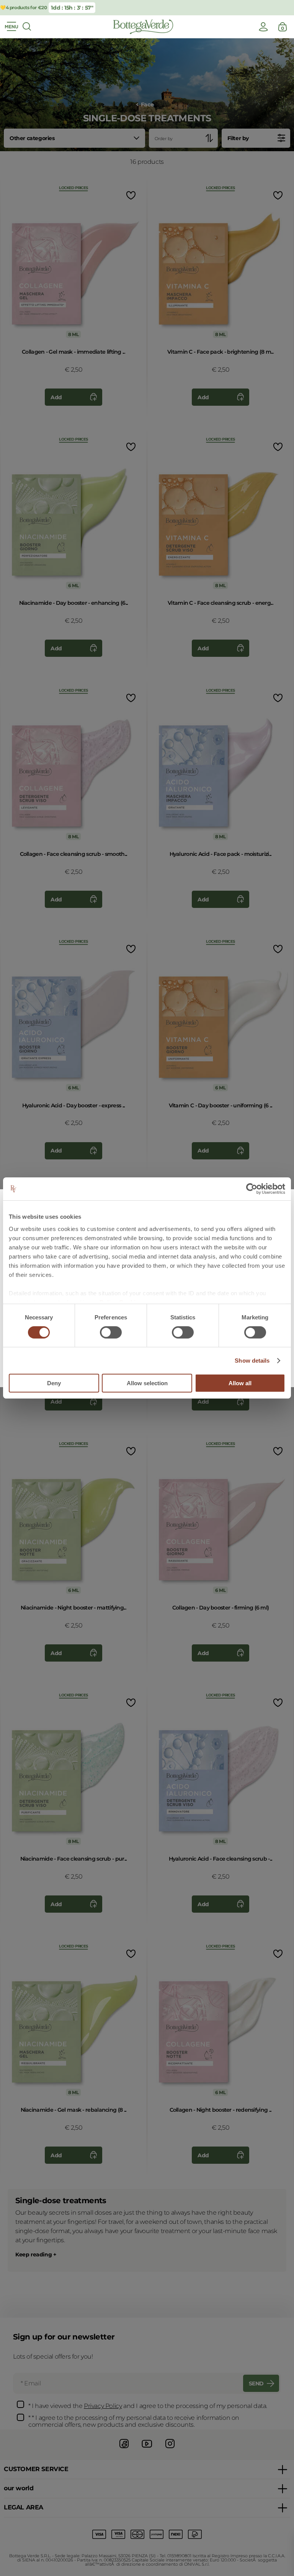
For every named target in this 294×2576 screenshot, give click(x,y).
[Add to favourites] (130, 195)
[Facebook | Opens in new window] (124, 2449)
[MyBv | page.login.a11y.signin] (263, 27)
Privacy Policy (103, 2406)
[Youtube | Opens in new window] (147, 2449)
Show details (252, 1361)
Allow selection (147, 1383)
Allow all (240, 1383)
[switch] (111, 1332)
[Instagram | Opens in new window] (170, 2449)
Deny (54, 1383)
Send (256, 2383)
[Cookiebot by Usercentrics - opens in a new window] (252, 1189)
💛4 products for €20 (23, 7)
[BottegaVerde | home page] (143, 27)
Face (147, 105)
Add (56, 397)
